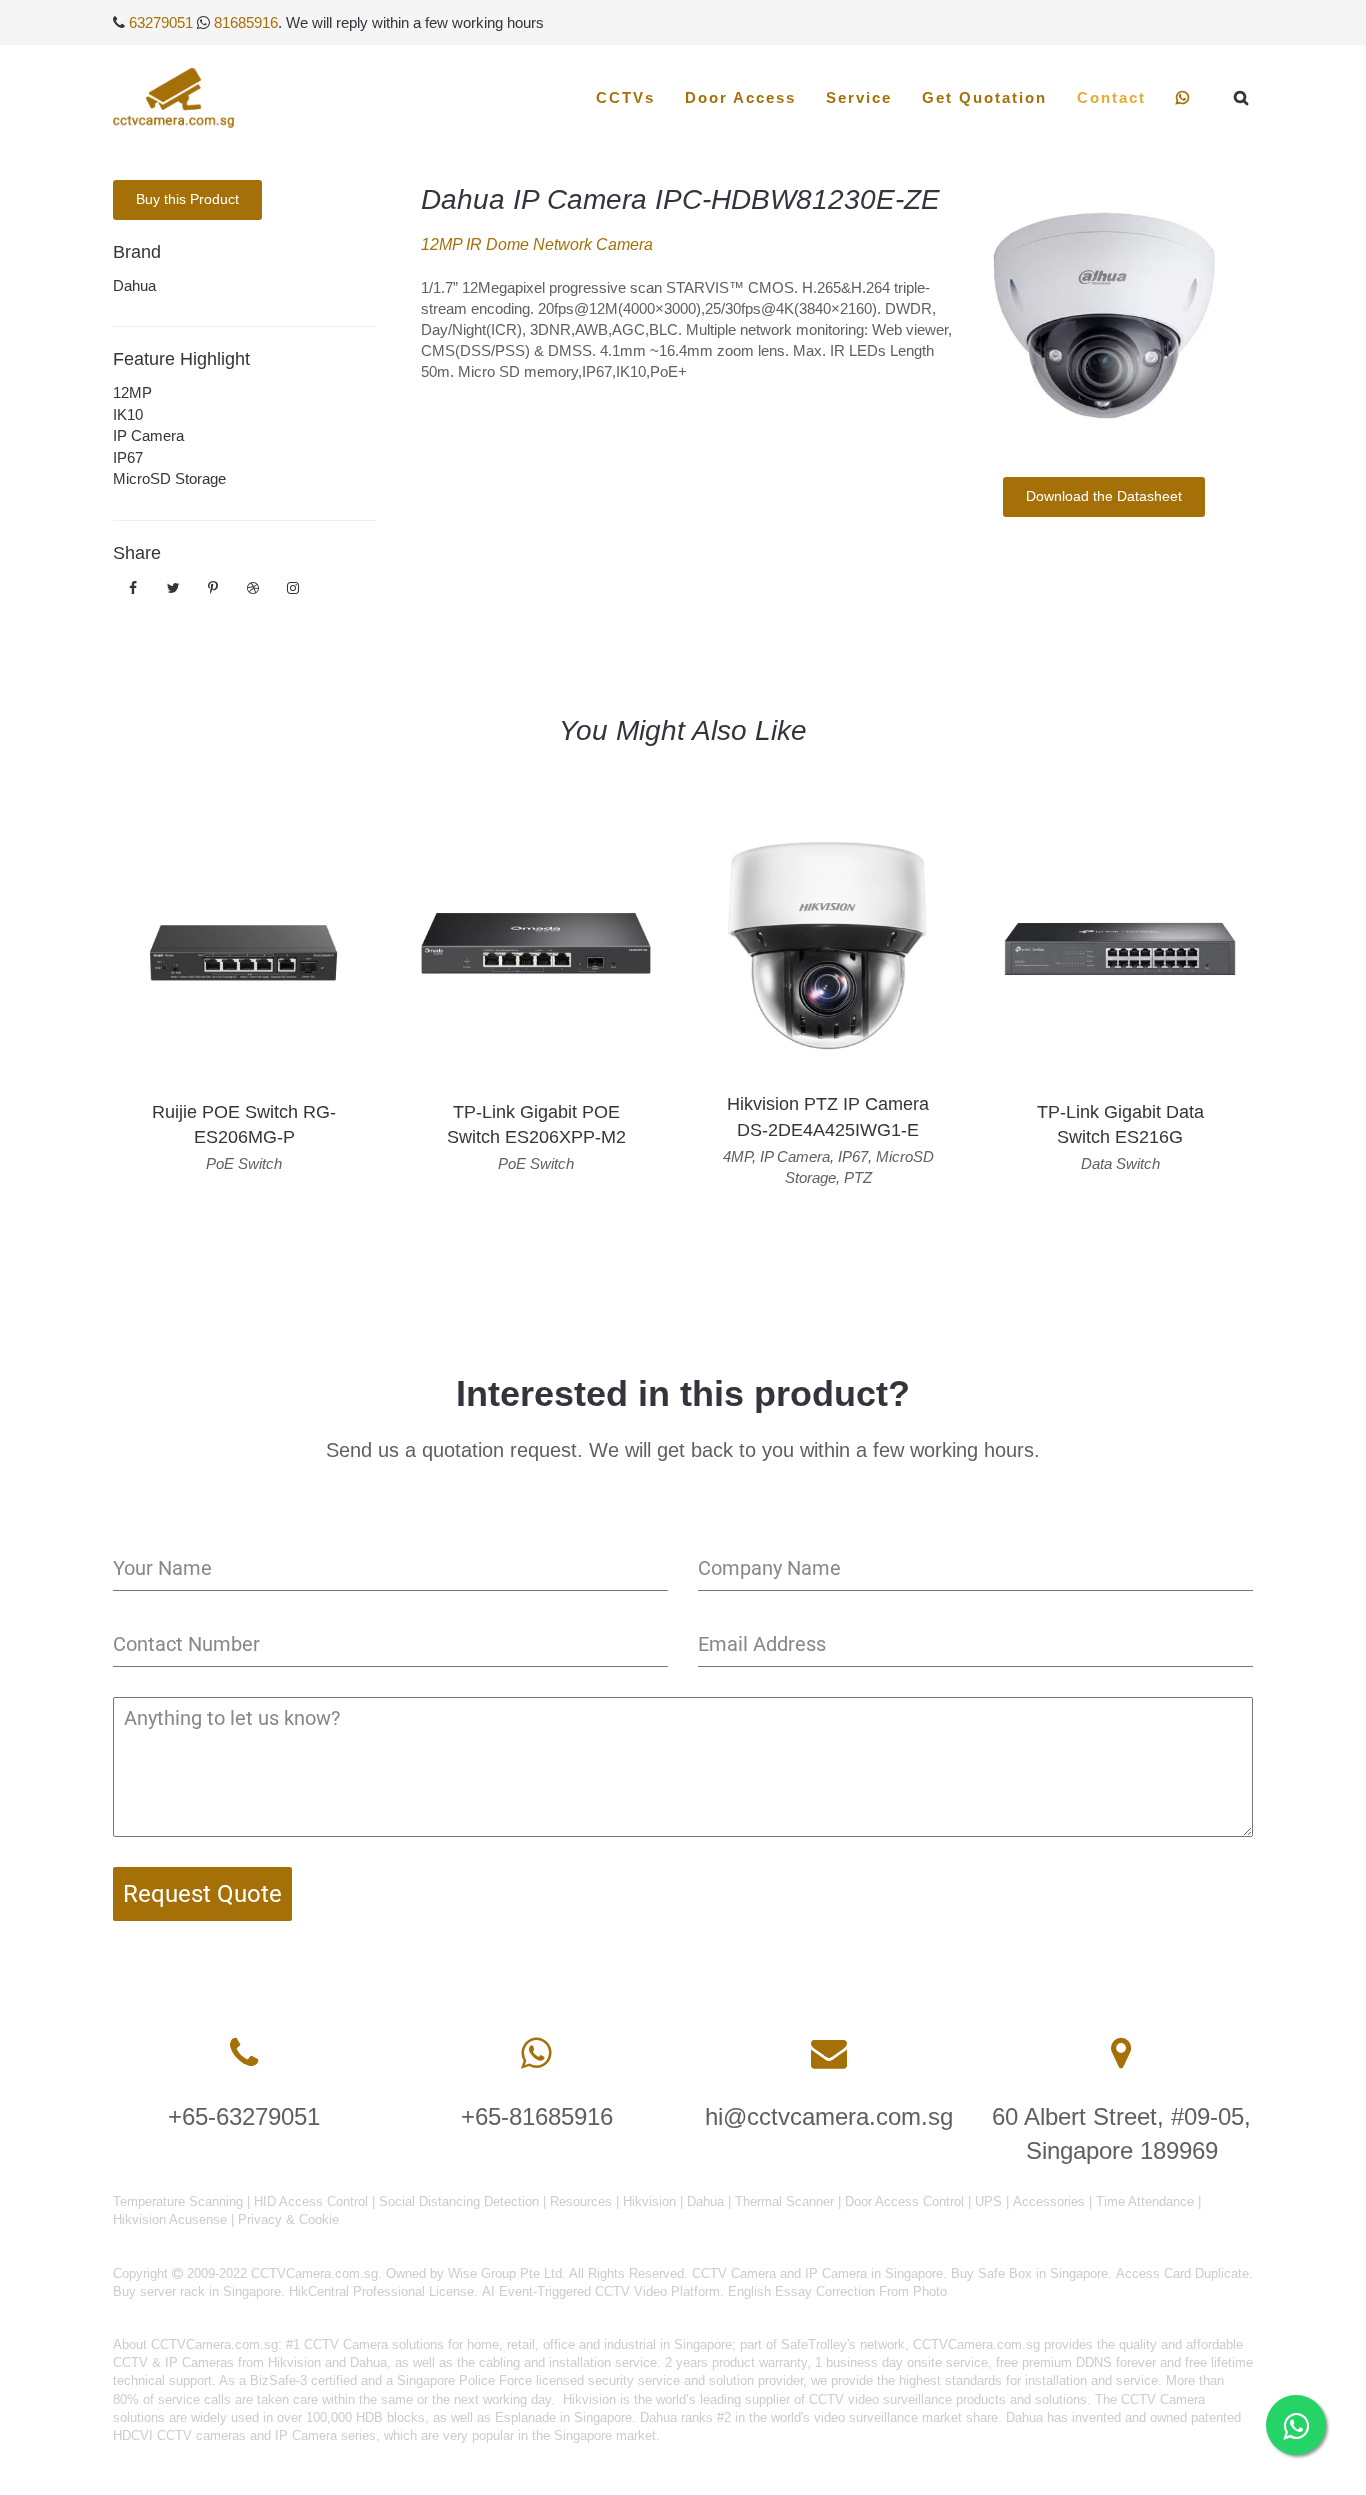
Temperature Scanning (178, 2201)
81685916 (246, 22)
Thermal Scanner (784, 2201)
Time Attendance (1145, 2201)
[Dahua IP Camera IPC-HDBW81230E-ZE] (1103, 313)
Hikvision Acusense (170, 2219)
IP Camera (148, 435)
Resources (581, 2201)
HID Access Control (311, 2201)
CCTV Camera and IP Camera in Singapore (817, 2273)
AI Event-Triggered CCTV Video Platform (601, 2291)
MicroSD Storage (169, 478)
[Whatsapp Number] (536, 2053)
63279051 (161, 22)
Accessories (1049, 2201)
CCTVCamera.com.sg (214, 2344)
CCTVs (625, 97)
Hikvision (649, 2201)
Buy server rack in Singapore (197, 2291)
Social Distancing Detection (459, 2201)
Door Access (740, 97)
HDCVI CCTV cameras (179, 2435)
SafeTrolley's (818, 2344)
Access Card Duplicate (1182, 2273)
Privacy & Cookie (288, 2219)
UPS (988, 2201)
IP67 (128, 457)
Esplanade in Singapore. (565, 2417)
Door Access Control (904, 2201)
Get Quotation (984, 97)
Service (859, 97)
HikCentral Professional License (381, 2291)
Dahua (134, 285)
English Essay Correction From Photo (837, 2291)
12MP (132, 392)
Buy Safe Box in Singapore (1029, 2273)
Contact (1111, 97)
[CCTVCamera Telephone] (244, 2053)
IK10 (128, 414)
